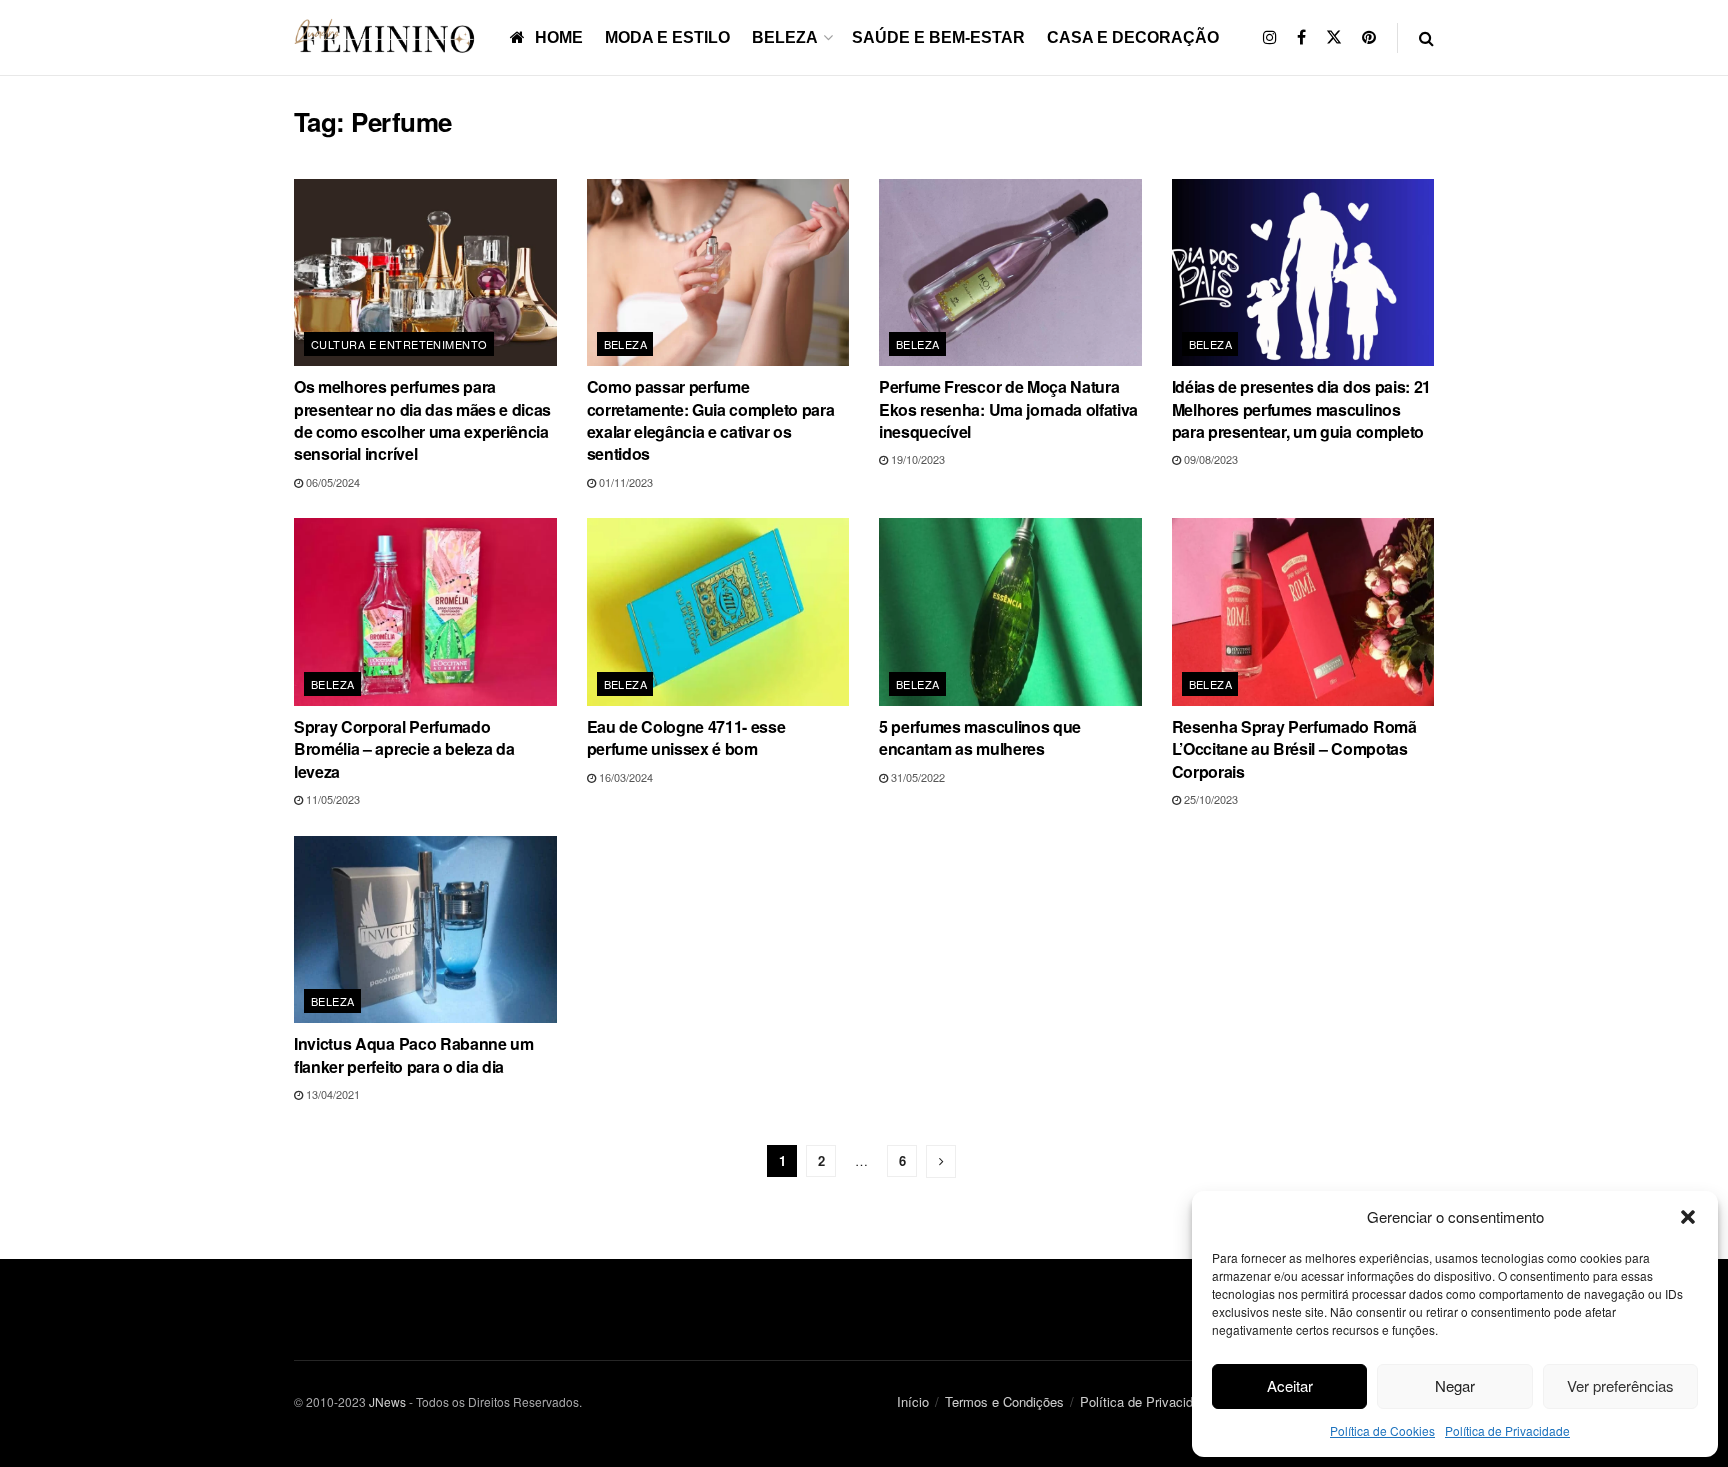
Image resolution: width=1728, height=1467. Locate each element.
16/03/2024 (624, 777)
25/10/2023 (1209, 799)
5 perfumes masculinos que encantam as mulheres (980, 737)
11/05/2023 (331, 799)
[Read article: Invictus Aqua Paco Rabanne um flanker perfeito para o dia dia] (425, 930)
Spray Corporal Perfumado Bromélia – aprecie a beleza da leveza (404, 749)
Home (559, 37)
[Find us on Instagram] (1270, 37)
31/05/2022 (916, 777)
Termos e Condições (1004, 1401)
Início (913, 1401)
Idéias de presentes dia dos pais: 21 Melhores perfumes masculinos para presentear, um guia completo (1301, 409)
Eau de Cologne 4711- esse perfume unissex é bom (686, 737)
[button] (1688, 1217)
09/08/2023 (1209, 459)
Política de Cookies (1382, 1430)
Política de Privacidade (1507, 1430)
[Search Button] (1426, 37)
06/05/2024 (331, 482)
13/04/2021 (331, 1094)
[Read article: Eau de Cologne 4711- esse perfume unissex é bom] (718, 612)
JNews (387, 1401)
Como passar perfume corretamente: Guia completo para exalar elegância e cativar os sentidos (711, 420)
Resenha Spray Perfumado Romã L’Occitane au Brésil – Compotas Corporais (1294, 749)
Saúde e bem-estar (938, 37)
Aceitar (1290, 1385)
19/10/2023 (916, 459)
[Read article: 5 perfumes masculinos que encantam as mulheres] (1010, 612)
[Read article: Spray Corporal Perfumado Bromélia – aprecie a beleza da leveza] (425, 612)
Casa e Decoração (1133, 37)
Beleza (785, 37)
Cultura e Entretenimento (399, 344)
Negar (1455, 1385)
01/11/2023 (624, 482)
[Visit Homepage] (388, 37)
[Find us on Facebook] (1301, 37)
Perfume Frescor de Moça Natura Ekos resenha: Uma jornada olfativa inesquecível (1008, 409)
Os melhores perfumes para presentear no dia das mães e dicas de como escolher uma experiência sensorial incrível (422, 420)
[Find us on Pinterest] (1369, 37)
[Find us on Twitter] (1334, 37)
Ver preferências (1620, 1385)
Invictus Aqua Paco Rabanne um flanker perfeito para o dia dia (414, 1054)
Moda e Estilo (667, 37)
